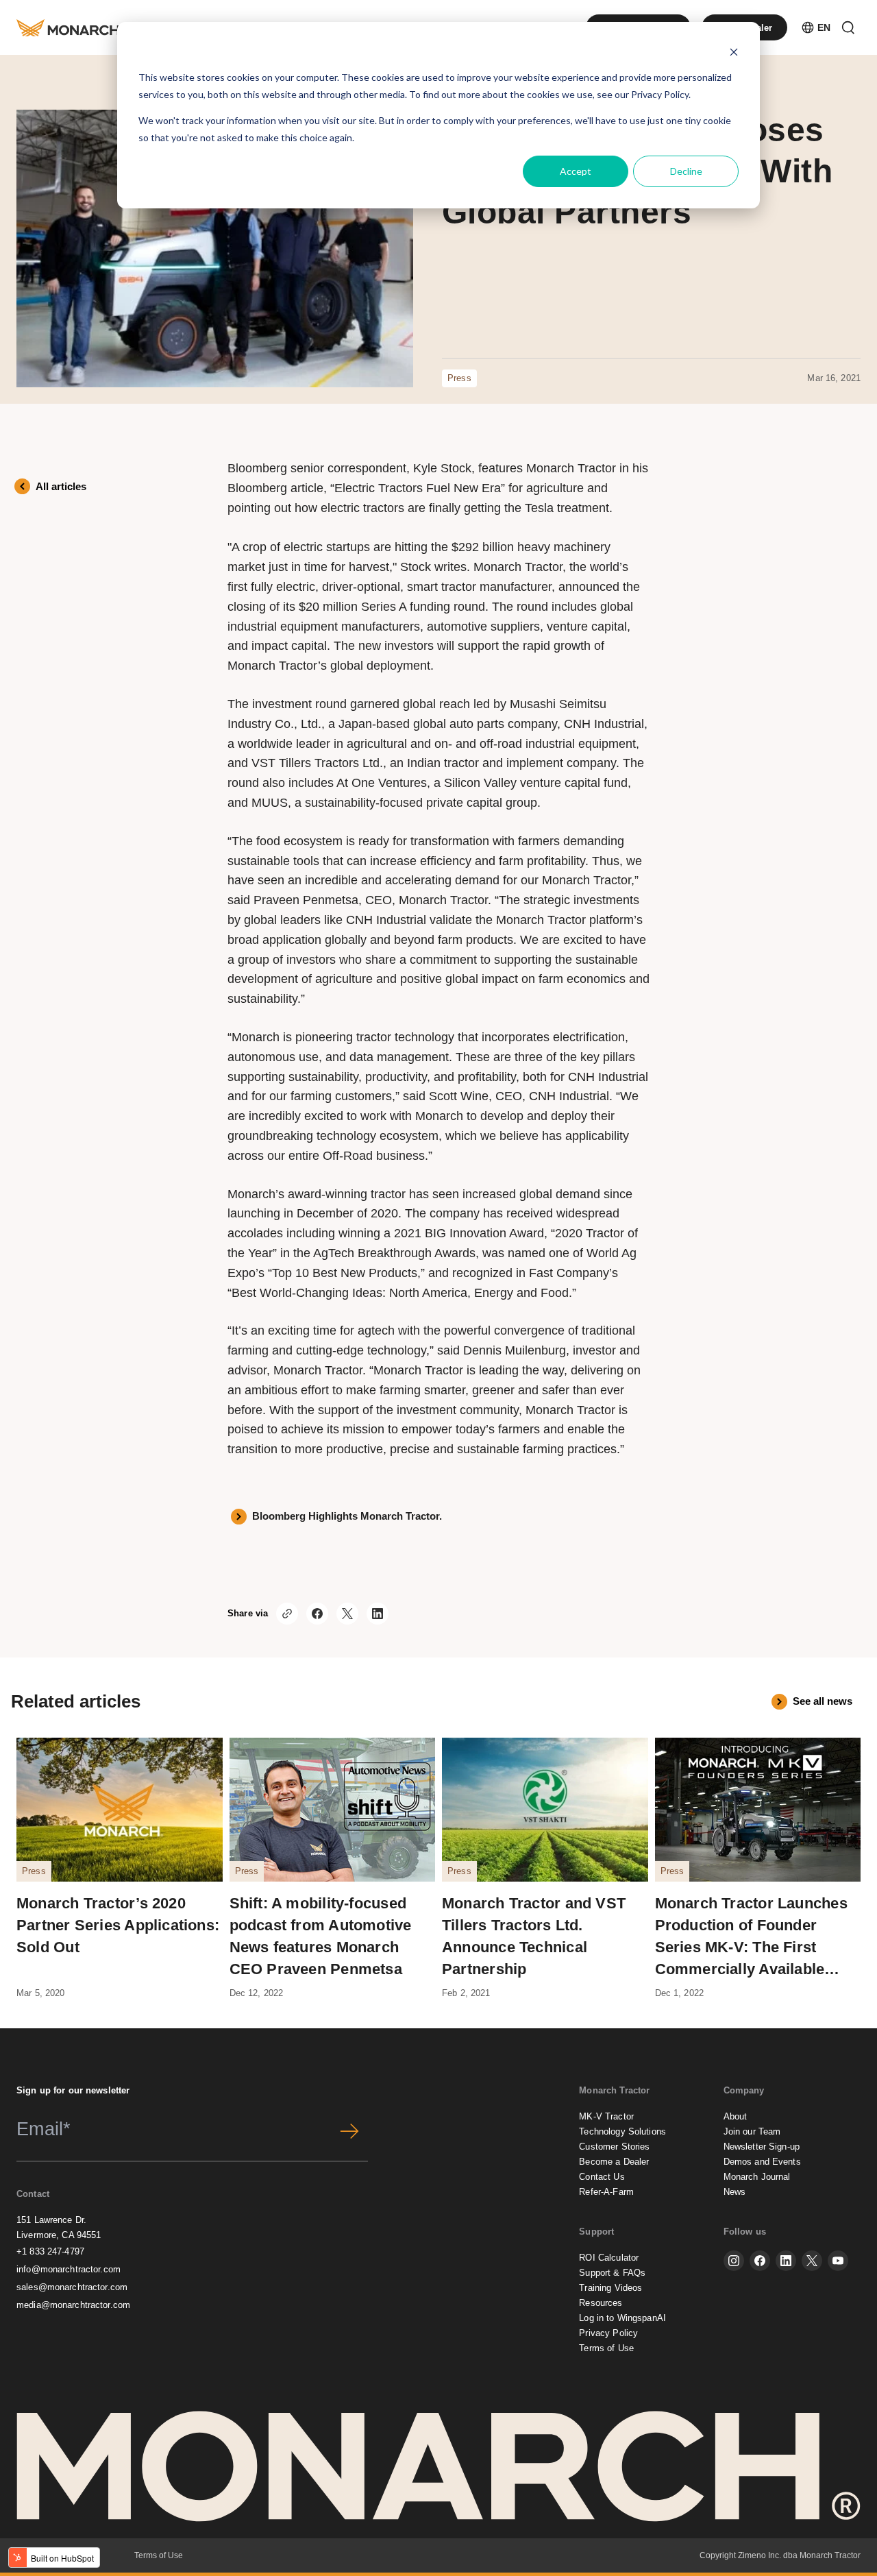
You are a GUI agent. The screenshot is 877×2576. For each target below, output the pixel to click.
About (736, 2116)
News (735, 2192)
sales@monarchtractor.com (72, 2287)
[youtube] (838, 2261)
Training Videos (610, 2288)
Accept (576, 171)
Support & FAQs (612, 2273)
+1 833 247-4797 (50, 2251)
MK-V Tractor (606, 2116)
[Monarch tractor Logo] (70, 27)
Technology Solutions (622, 2131)
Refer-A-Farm (606, 2192)
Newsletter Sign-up (762, 2147)
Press (459, 378)
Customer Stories (614, 2147)
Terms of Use (606, 2348)
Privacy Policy (660, 94)
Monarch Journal (757, 2177)
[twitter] (812, 2261)
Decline (686, 171)
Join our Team (752, 2131)
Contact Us (602, 2177)
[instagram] (734, 2261)
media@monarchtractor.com (73, 2305)
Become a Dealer (614, 2162)
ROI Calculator (609, 2258)
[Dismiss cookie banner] (734, 52)
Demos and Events (762, 2162)
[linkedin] (786, 2261)
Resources (601, 2303)
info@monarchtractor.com (69, 2269)
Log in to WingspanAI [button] (622, 2318)
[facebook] (760, 2261)
